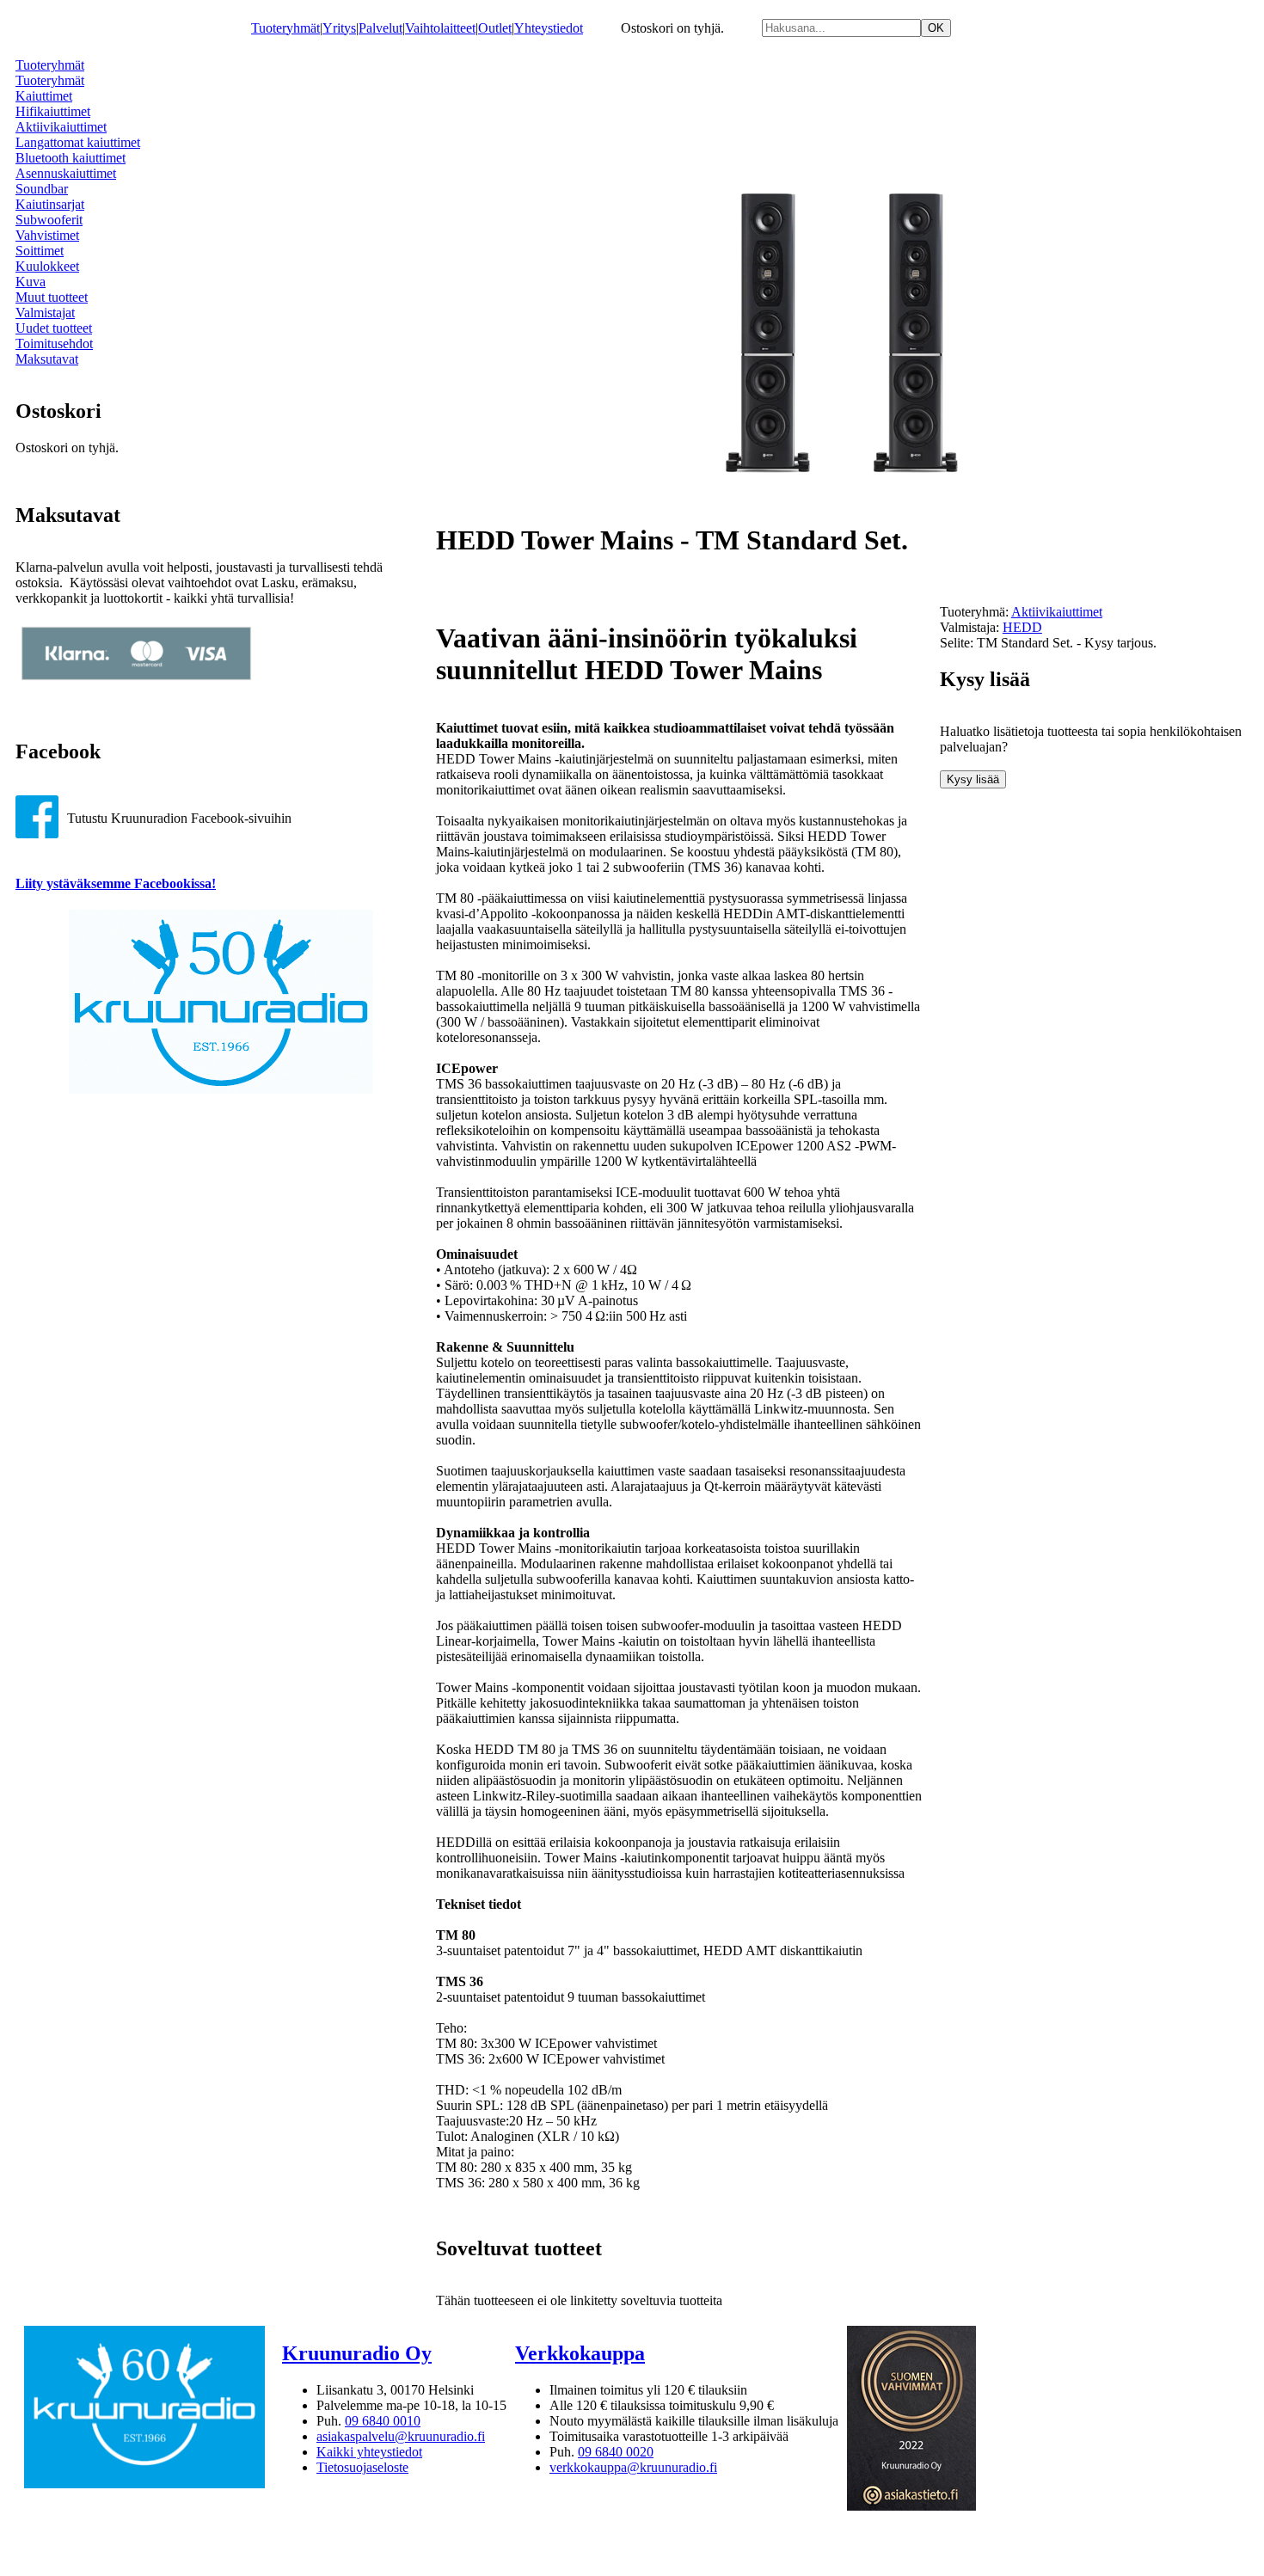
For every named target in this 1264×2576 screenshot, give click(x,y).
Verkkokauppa (580, 2353)
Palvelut (380, 28)
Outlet (495, 28)
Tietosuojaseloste (362, 2467)
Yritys (339, 28)
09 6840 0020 (616, 2452)
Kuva (31, 282)
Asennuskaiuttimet (66, 173)
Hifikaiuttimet (53, 111)
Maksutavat (47, 359)
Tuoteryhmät (285, 28)
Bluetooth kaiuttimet (71, 158)
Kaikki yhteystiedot (369, 2452)
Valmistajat (45, 313)
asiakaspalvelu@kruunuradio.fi (401, 2436)
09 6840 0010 (383, 2421)
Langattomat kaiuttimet (78, 142)
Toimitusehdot (54, 343)
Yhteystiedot (549, 28)
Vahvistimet (47, 235)
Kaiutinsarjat (50, 204)
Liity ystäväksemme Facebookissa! (116, 883)
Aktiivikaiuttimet (61, 127)
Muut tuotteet (52, 297)
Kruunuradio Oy (357, 2353)
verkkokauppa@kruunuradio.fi (633, 2467)
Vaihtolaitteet (440, 28)
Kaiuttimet (44, 96)
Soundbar (42, 189)
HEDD (1022, 627)
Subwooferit (49, 220)
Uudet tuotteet (54, 328)
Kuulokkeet (47, 266)
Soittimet (40, 251)
